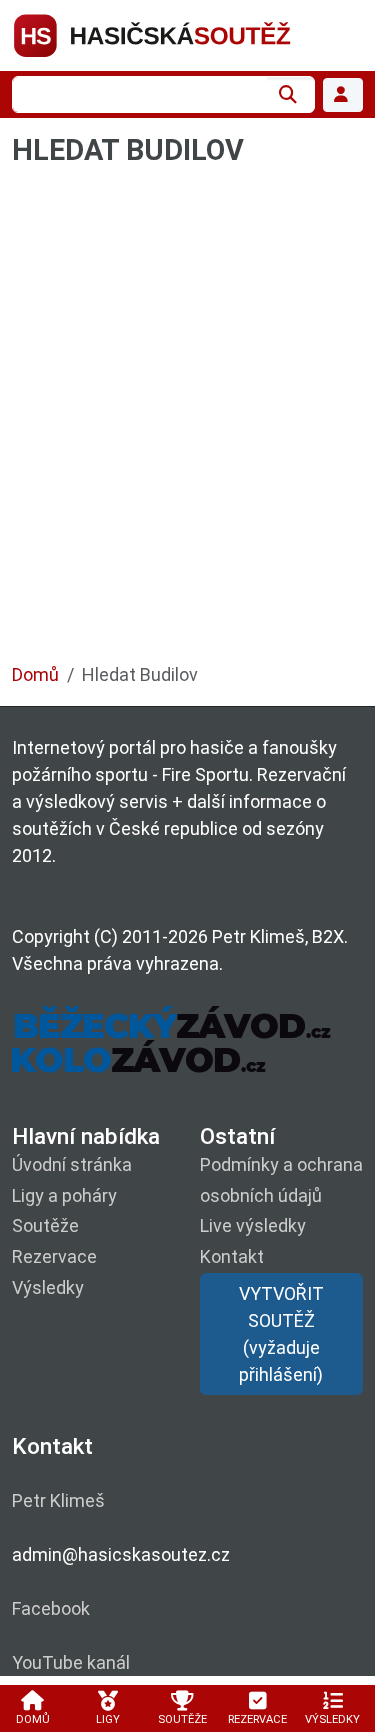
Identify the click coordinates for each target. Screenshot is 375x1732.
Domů (35, 674)
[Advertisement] (187, 424)
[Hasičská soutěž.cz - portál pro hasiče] (187, 33)
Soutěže (45, 1225)
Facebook (51, 1608)
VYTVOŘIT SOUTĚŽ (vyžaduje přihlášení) (281, 1334)
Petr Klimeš (58, 1500)
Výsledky (48, 1287)
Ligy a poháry (64, 1195)
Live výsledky (253, 1225)
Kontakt (232, 1256)
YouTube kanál (71, 1662)
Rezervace (54, 1256)
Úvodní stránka (72, 1164)
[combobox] (139, 94)
